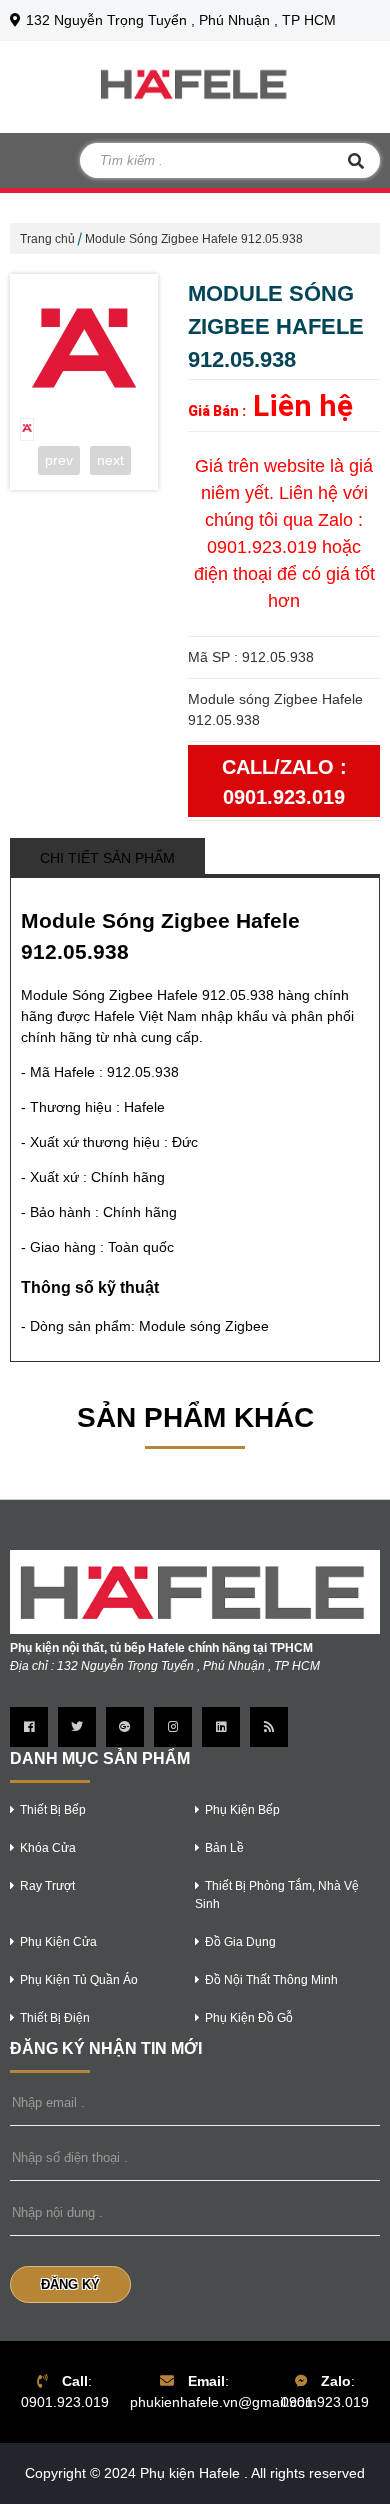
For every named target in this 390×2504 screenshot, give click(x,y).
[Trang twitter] (77, 1727)
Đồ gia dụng (240, 1942)
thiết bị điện (55, 2018)
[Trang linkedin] (221, 1727)
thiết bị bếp (53, 1810)
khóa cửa (48, 1848)
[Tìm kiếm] (356, 160)
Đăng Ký (70, 2284)
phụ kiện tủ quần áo (79, 1980)
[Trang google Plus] (125, 1727)
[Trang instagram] (173, 1727)
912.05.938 (143, 1072)
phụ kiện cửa (58, 1942)
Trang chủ (47, 239)
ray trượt (47, 1886)
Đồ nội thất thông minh (271, 1980)
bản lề (224, 1848)
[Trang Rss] (269, 1727)
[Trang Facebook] (29, 1727)
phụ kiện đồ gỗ (249, 2018)
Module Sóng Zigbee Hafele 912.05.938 (194, 239)
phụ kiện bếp (242, 1810)
